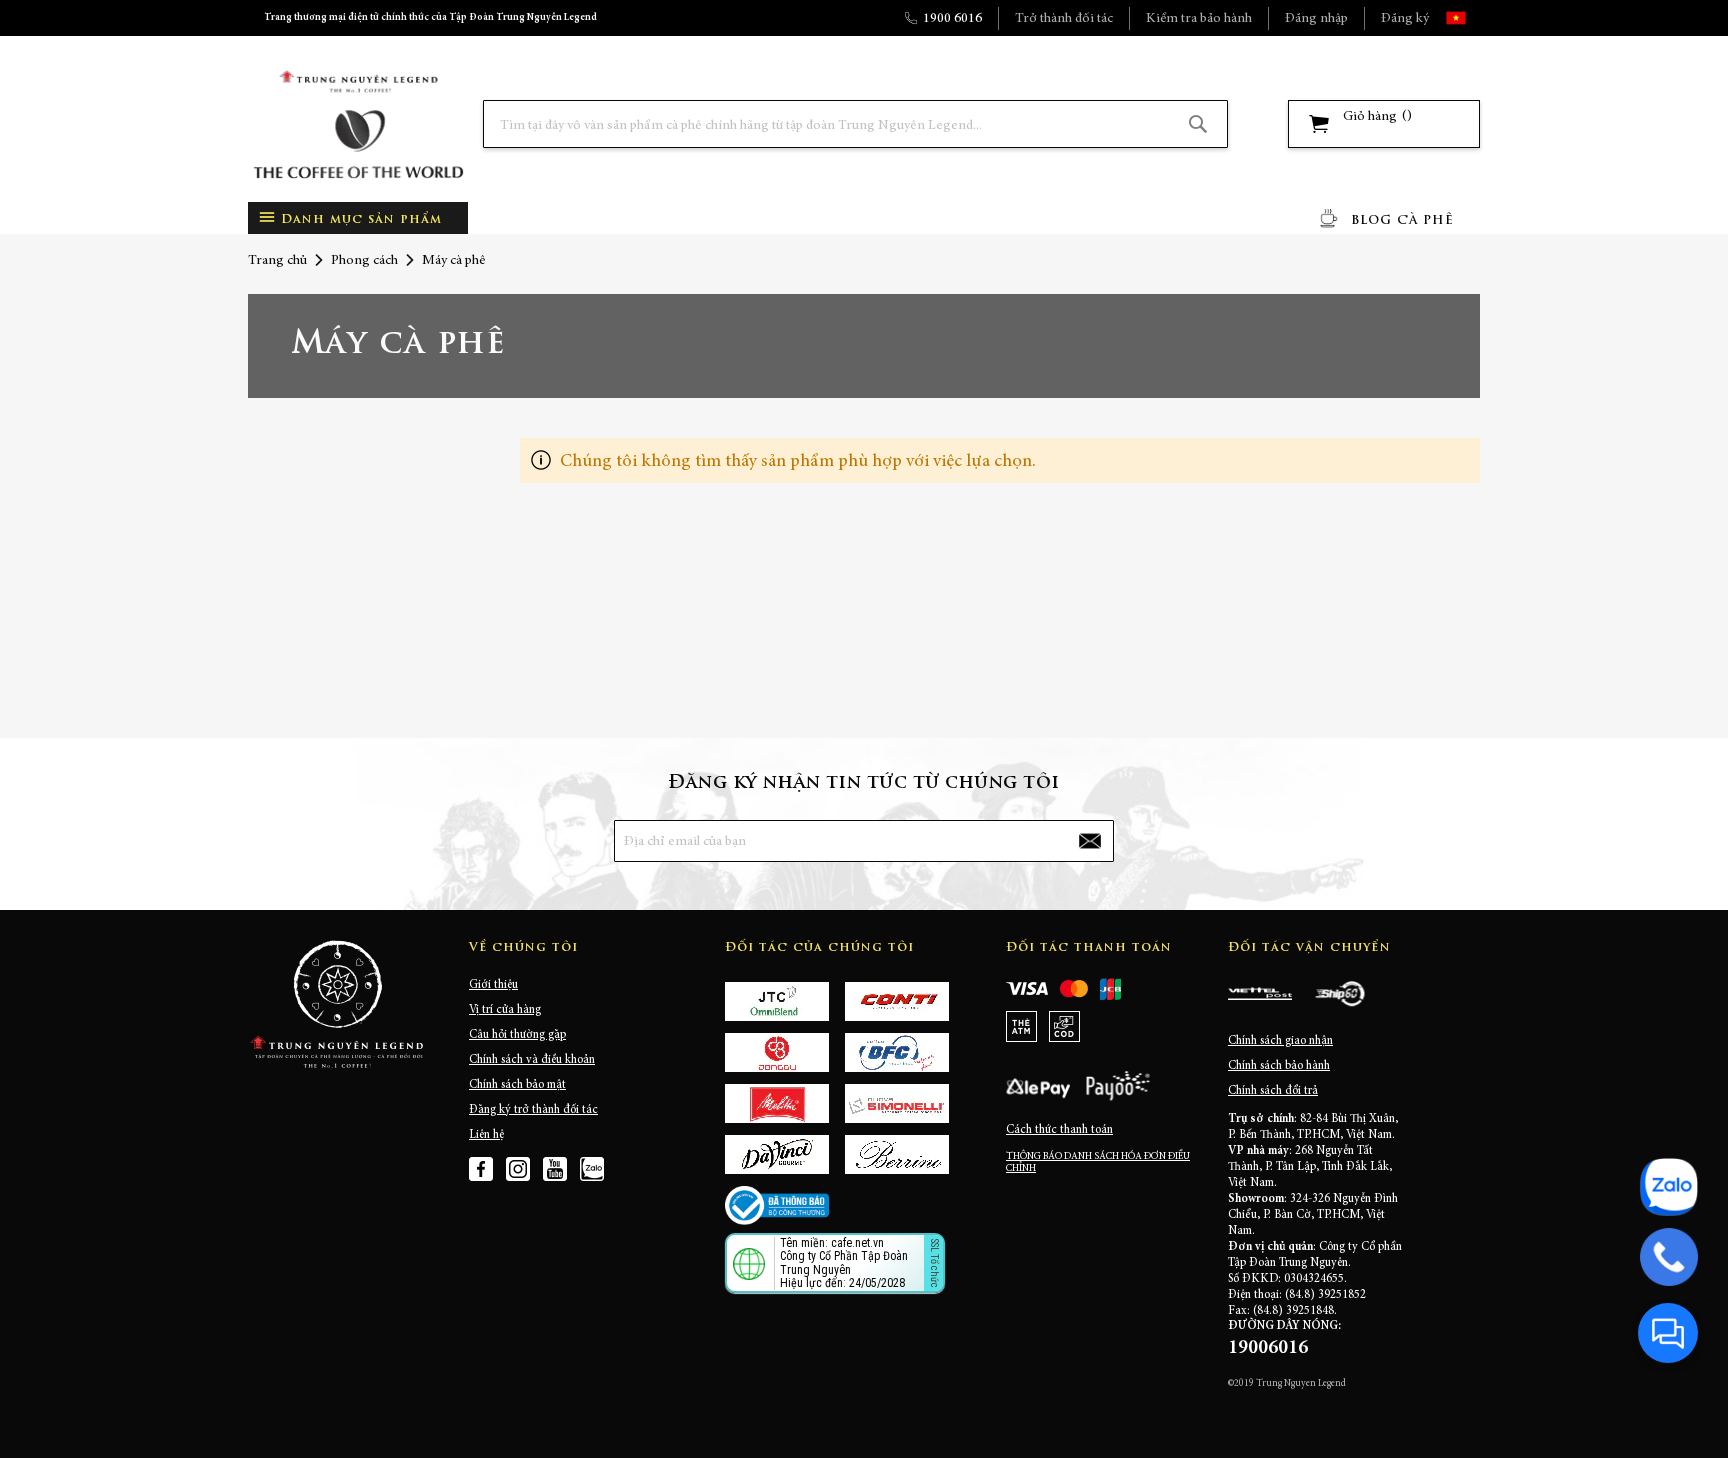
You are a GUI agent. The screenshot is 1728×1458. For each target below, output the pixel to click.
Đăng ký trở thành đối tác (533, 1110)
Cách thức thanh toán (1059, 1130)
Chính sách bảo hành (1279, 1066)
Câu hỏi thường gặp (517, 1035)
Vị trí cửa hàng (505, 1010)
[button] (1473, 18)
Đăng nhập (1316, 19)
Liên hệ (486, 1135)
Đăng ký (1405, 19)
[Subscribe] (1090, 841)
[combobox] (855, 124)
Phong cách (364, 261)
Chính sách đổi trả (1273, 1091)
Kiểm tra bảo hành (1199, 19)
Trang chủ (277, 261)
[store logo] (358, 124)
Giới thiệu (493, 985)
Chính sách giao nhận (1280, 1041)
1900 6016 (952, 19)
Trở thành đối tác (1064, 19)
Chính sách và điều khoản (532, 1060)
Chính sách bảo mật (517, 1085)
